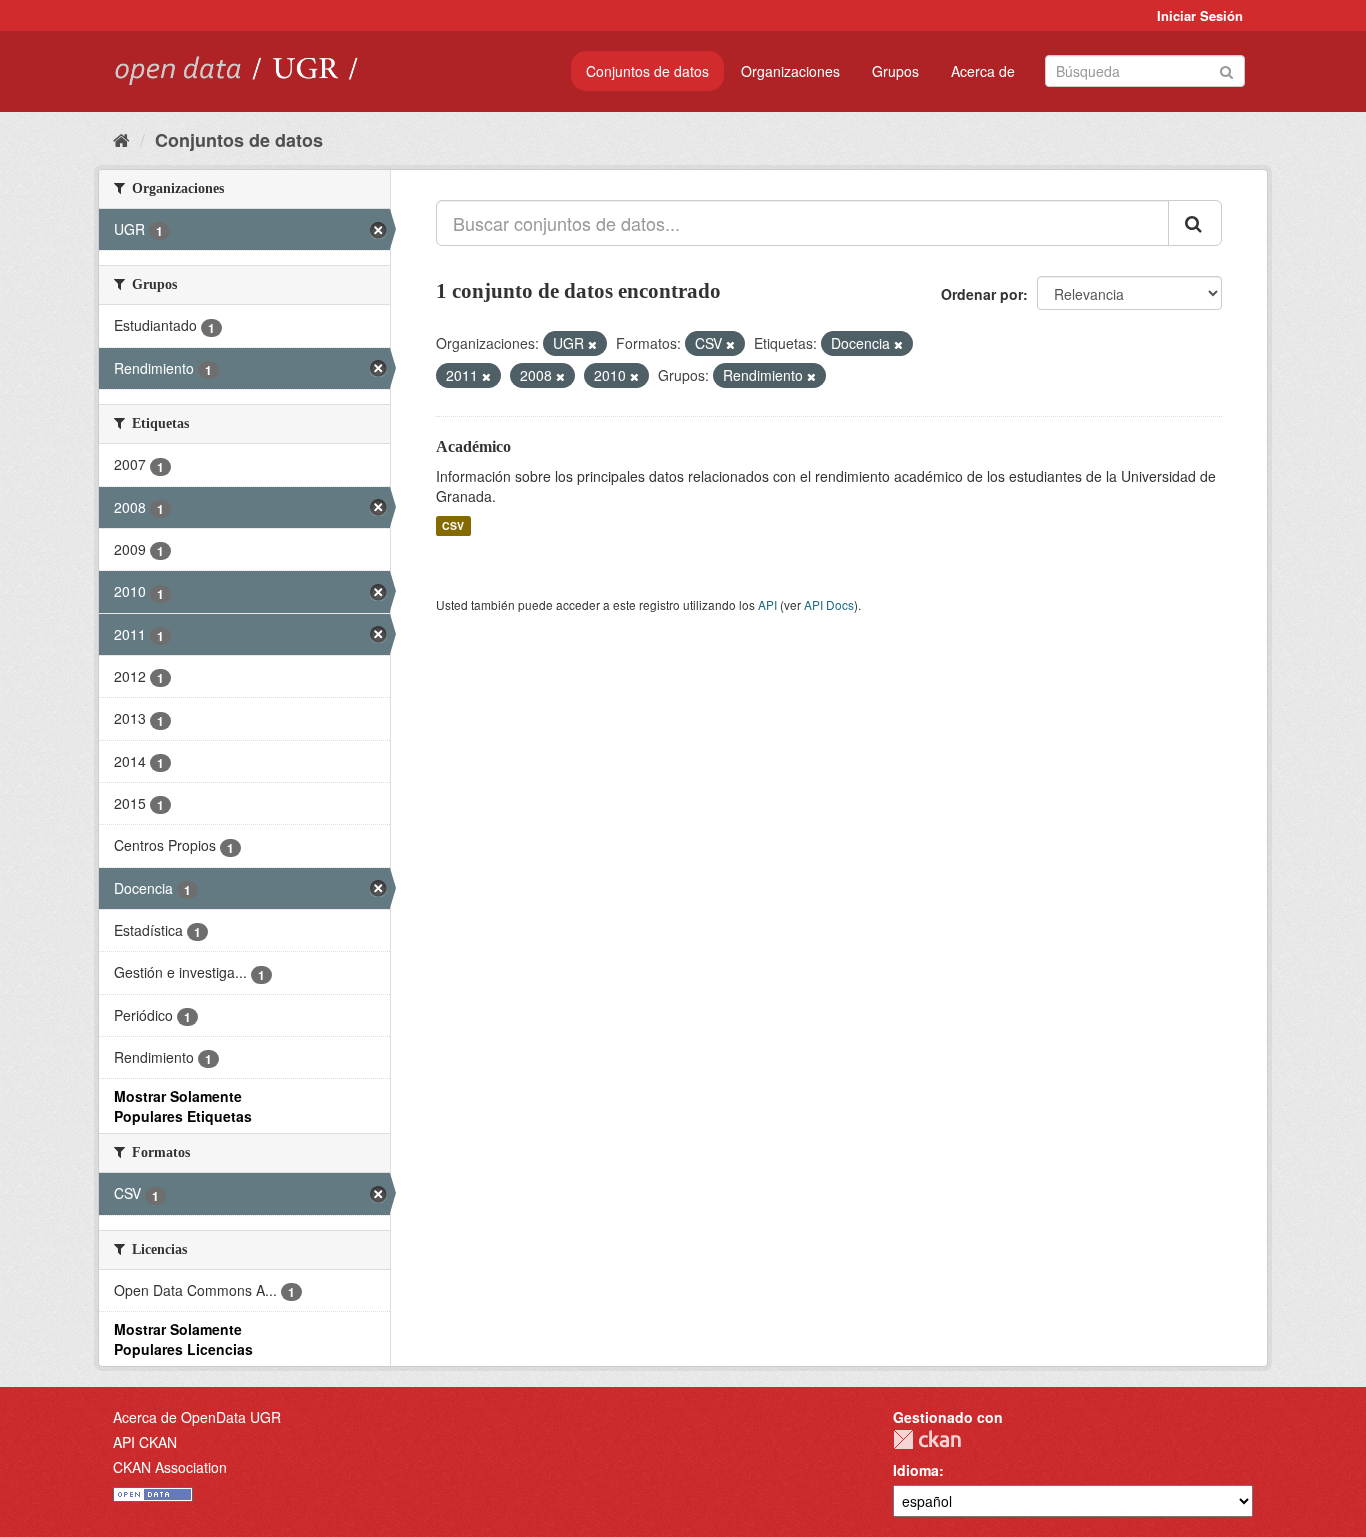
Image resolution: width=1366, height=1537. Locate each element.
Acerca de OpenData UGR (197, 1417)
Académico (473, 446)
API (767, 604)
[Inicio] (121, 139)
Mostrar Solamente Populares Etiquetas (183, 1106)
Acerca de (983, 71)
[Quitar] (592, 344)
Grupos (895, 71)
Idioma (916, 1470)
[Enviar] (1226, 69)
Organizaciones (790, 71)
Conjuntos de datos (647, 71)
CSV (453, 525)
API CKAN (145, 1442)
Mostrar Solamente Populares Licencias (183, 1339)
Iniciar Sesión (1200, 15)
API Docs (829, 604)
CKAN (927, 1439)
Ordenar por (982, 294)
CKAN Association (170, 1467)
